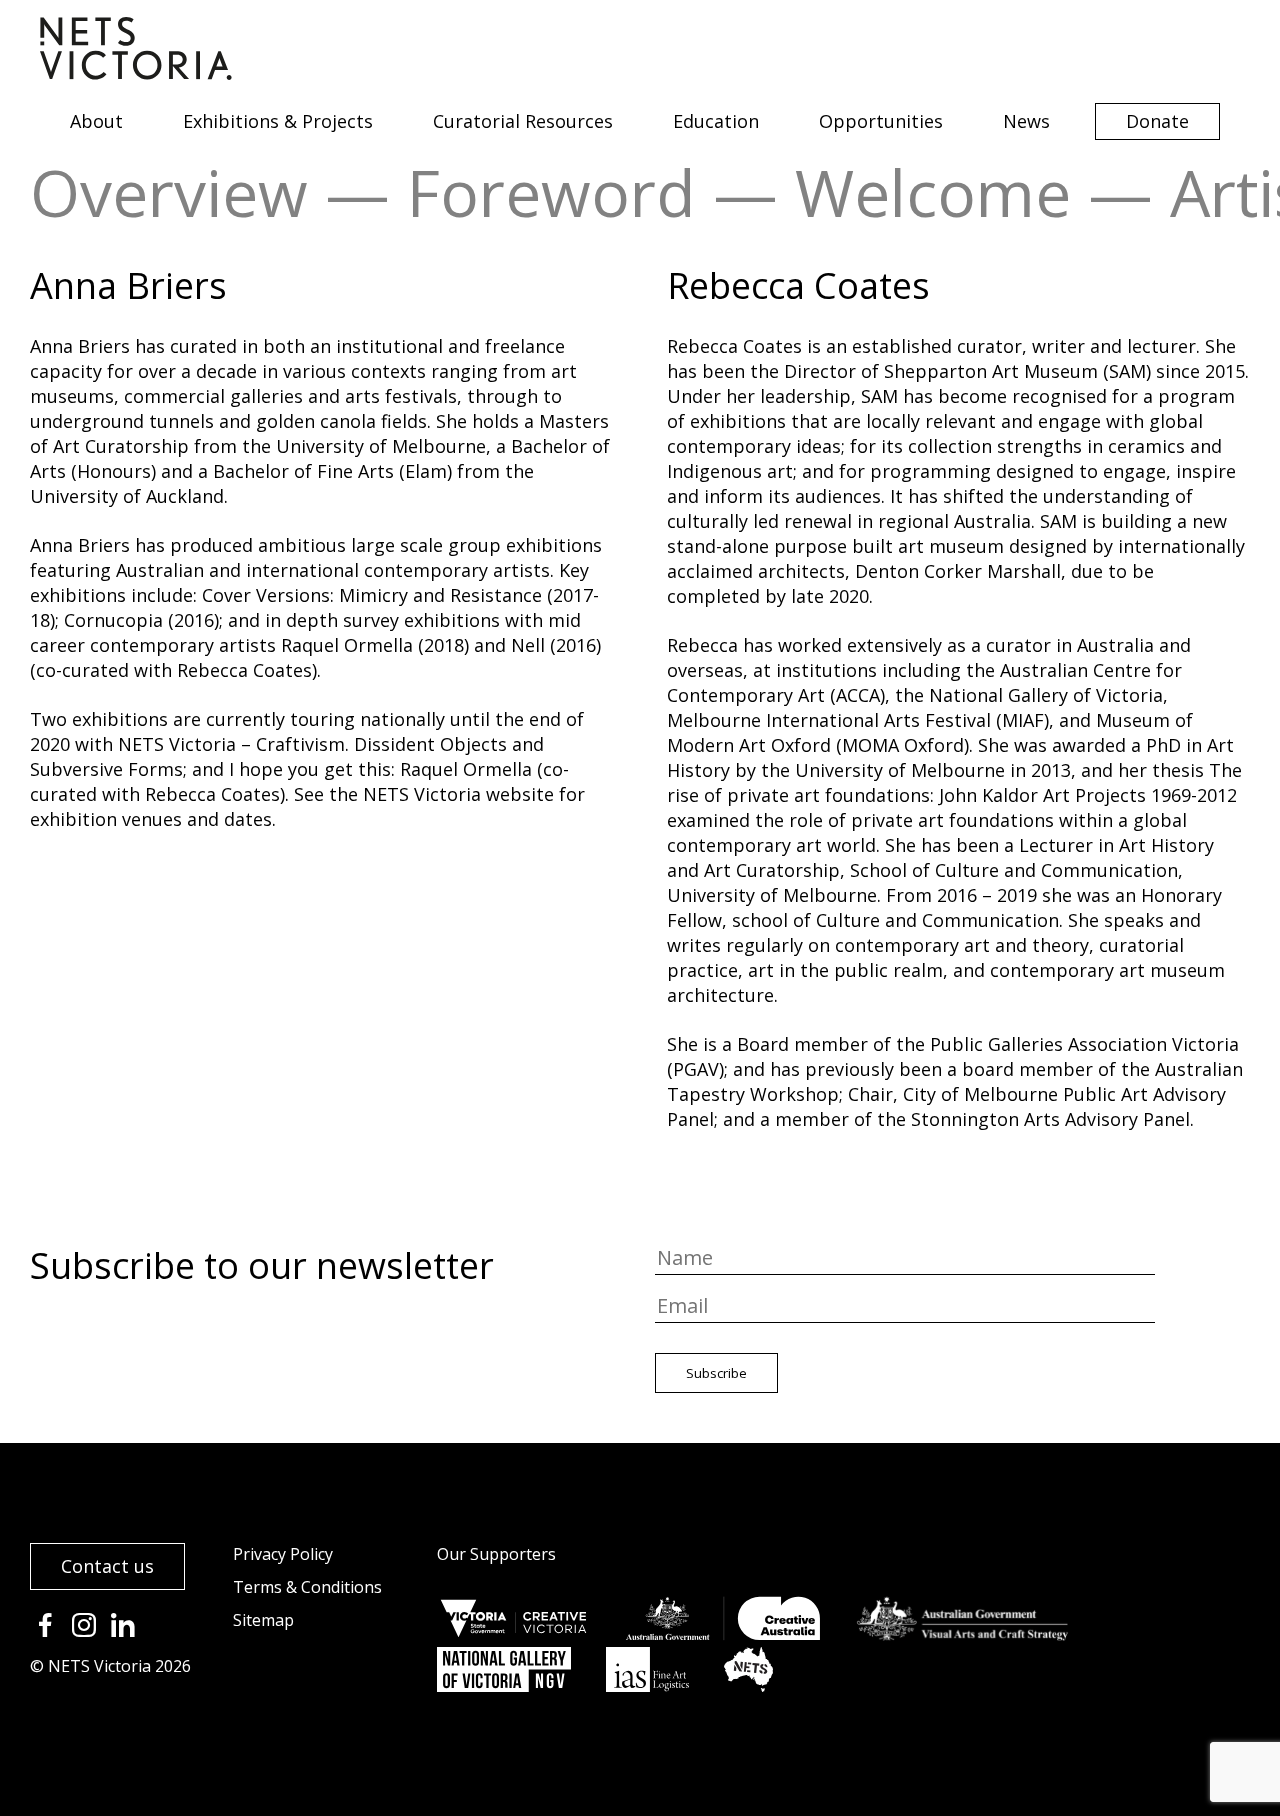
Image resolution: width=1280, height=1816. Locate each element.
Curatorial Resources (523, 121)
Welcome (933, 192)
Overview (169, 192)
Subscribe (716, 1373)
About (96, 121)
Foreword (551, 192)
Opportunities (881, 121)
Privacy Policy (283, 1554)
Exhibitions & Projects (278, 121)
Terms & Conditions (307, 1587)
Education (716, 121)
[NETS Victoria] (136, 73)
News (1026, 121)
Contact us (107, 1566)
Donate (1157, 121)
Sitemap (263, 1620)
